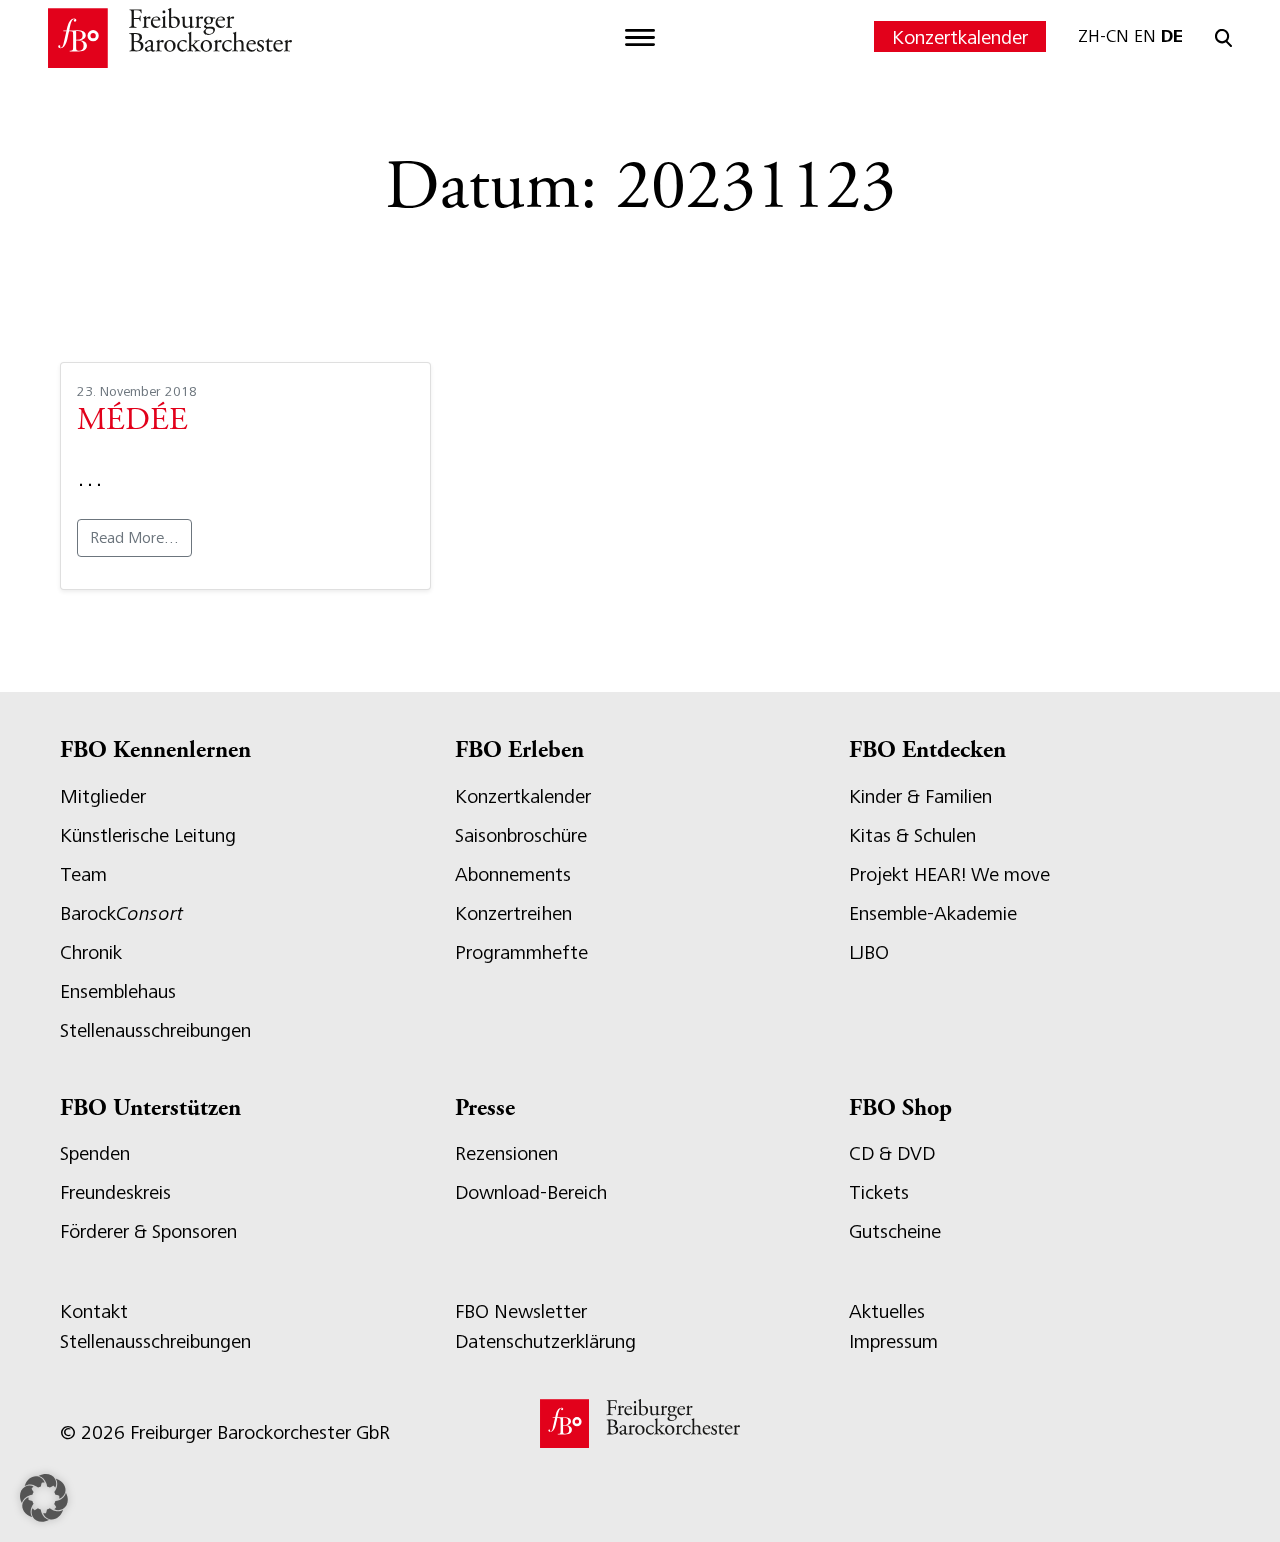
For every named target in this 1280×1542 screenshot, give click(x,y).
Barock (121, 913)
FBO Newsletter (521, 1311)
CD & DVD (892, 1153)
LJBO (869, 952)
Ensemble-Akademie (933, 913)
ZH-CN (1103, 36)
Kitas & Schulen (912, 835)
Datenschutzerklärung (545, 1341)
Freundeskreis (115, 1192)
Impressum (893, 1341)
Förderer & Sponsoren (148, 1231)
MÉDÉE (132, 422)
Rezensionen (506, 1153)
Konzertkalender (960, 37)
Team (83, 874)
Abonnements (513, 874)
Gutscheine (895, 1231)
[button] (44, 1498)
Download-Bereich (531, 1192)
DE (1172, 36)
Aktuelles (887, 1311)
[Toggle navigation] (640, 38)
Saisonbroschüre (521, 835)
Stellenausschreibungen (155, 1030)
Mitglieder (103, 796)
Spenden (95, 1153)
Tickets (879, 1192)
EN (1145, 36)
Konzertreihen (513, 913)
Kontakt (94, 1311)
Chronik (91, 952)
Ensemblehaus (118, 991)
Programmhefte (521, 952)
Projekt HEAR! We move (949, 874)
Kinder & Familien (920, 796)
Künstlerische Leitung (148, 835)
